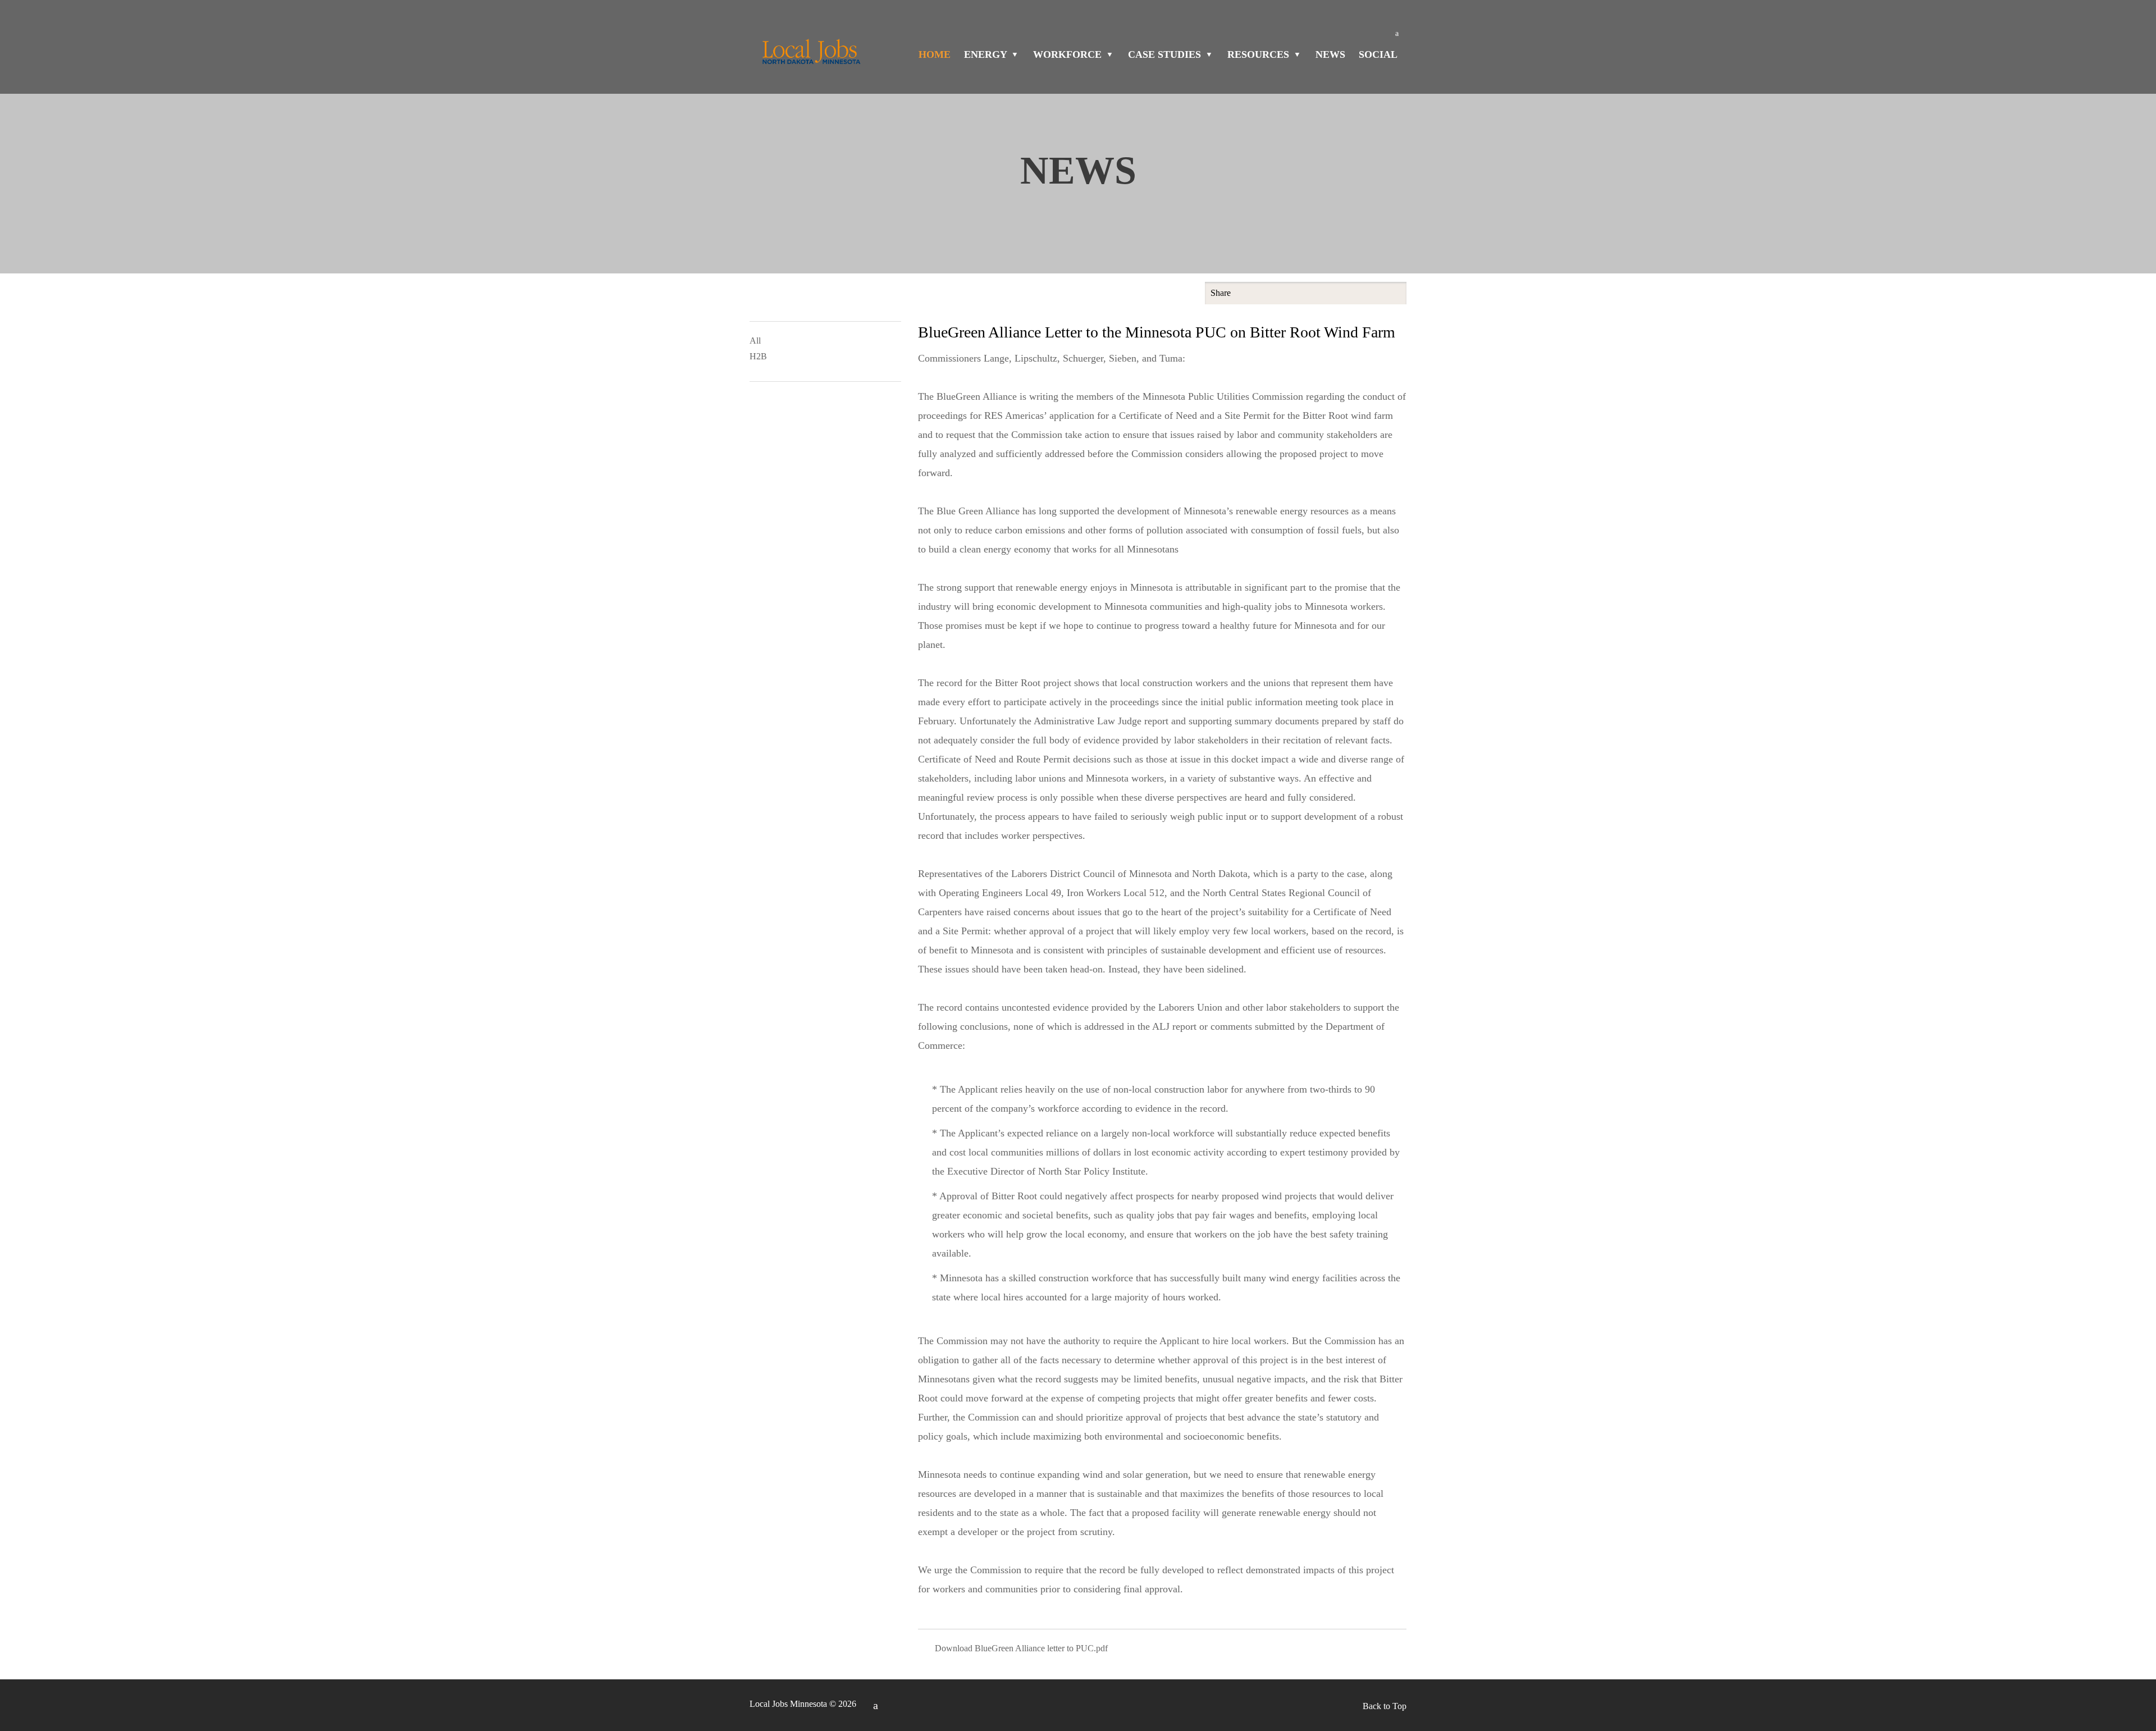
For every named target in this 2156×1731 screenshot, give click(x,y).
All (755, 341)
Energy (987, 54)
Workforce (1069, 54)
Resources (1260, 54)
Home (935, 54)
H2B (758, 356)
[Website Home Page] (810, 55)
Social (1378, 54)
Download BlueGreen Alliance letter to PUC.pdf (1021, 1648)
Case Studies (1166, 54)
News (1330, 54)
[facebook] (1397, 34)
